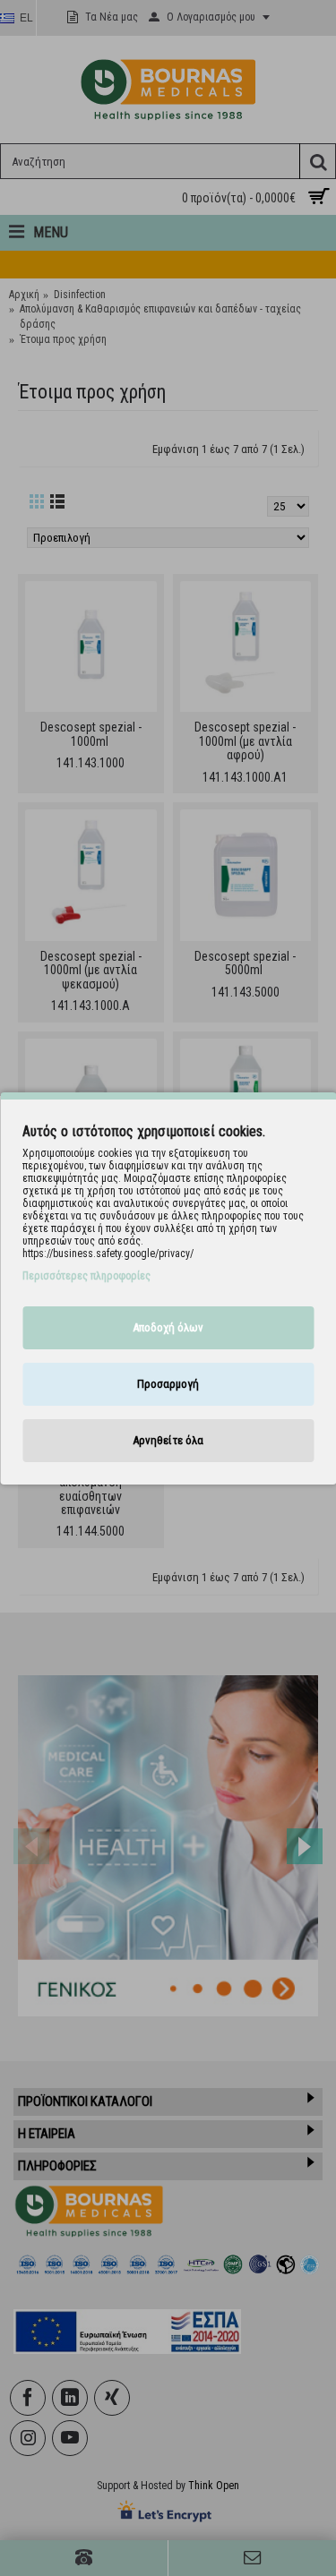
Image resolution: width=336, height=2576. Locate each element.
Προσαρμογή (168, 1384)
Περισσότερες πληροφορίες (86, 1276)
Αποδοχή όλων (168, 1327)
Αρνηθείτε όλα (168, 1440)
